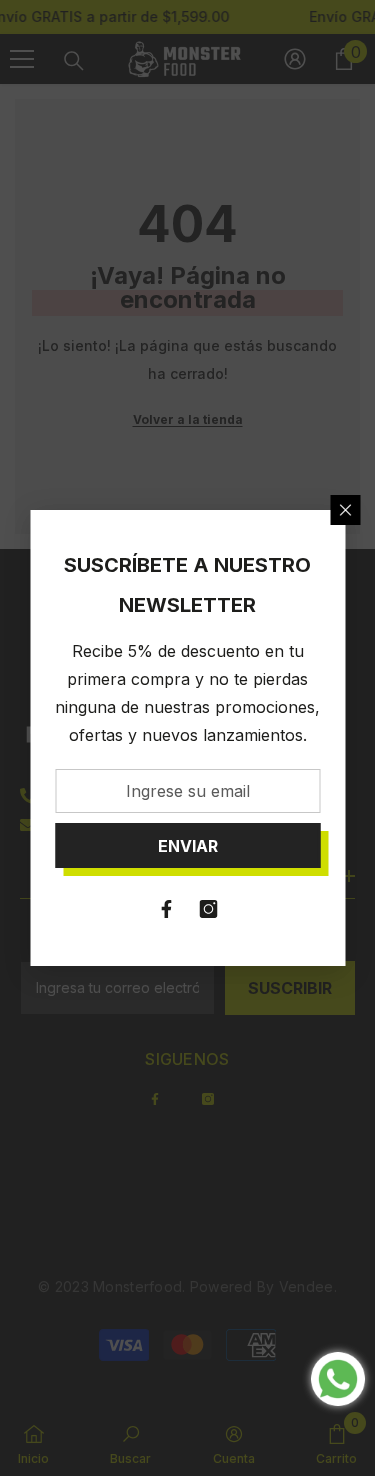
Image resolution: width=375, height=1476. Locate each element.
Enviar (188, 846)
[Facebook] (167, 909)
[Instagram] (209, 909)
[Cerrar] (345, 510)
